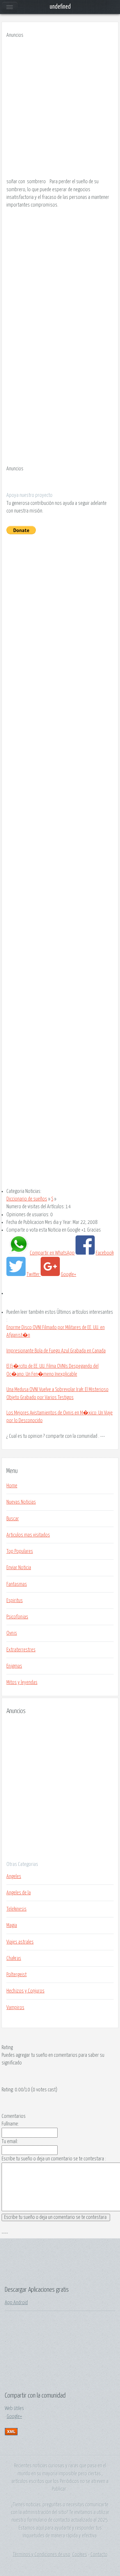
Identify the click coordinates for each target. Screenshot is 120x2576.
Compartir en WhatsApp (52, 1253)
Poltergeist (16, 1975)
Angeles (14, 1876)
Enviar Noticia (19, 1568)
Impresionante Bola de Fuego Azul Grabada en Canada (56, 1351)
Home (12, 1486)
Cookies (80, 2555)
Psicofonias (17, 1617)
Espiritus (15, 1601)
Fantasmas (17, 1584)
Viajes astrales (20, 1942)
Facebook (105, 1253)
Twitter (34, 1274)
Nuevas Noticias (21, 1502)
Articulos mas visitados (28, 1535)
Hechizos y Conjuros (25, 1991)
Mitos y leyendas (22, 1682)
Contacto (99, 2555)
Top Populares (20, 1551)
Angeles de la (19, 1893)
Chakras (14, 1958)
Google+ (68, 1274)
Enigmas (14, 1666)
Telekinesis (16, 1909)
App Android (16, 2303)
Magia (12, 1925)
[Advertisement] (60, 110)
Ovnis (12, 1633)
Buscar (13, 1519)
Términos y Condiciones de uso (42, 2555)
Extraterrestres (21, 1650)
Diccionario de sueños (27, 1199)
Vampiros (15, 2008)
